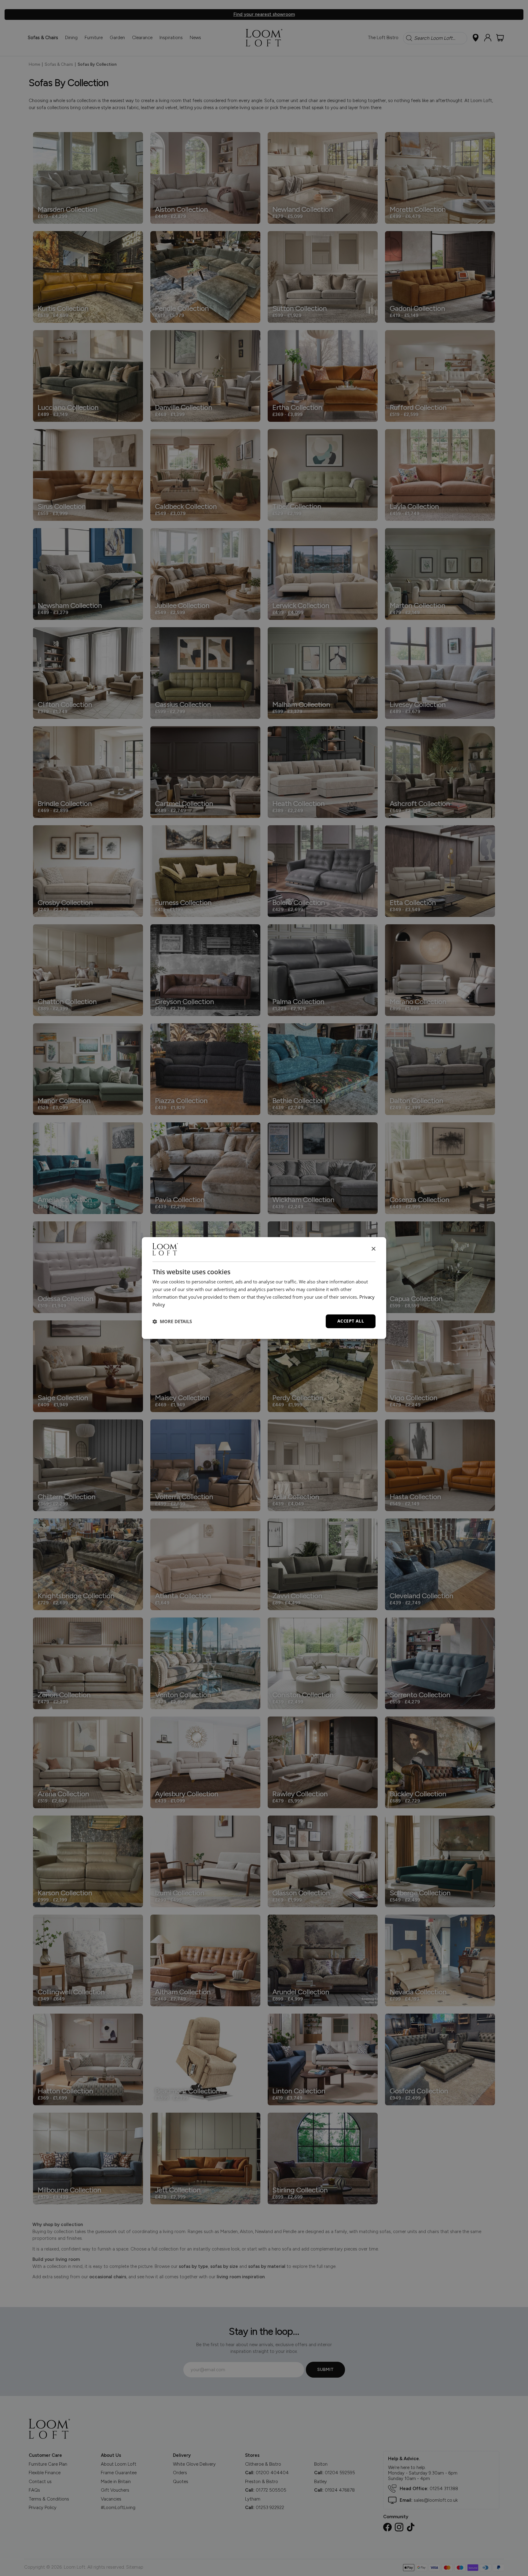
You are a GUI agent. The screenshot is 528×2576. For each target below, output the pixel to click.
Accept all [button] (351, 1321)
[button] (172, 1321)
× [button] (373, 1249)
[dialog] (264, 1288)
